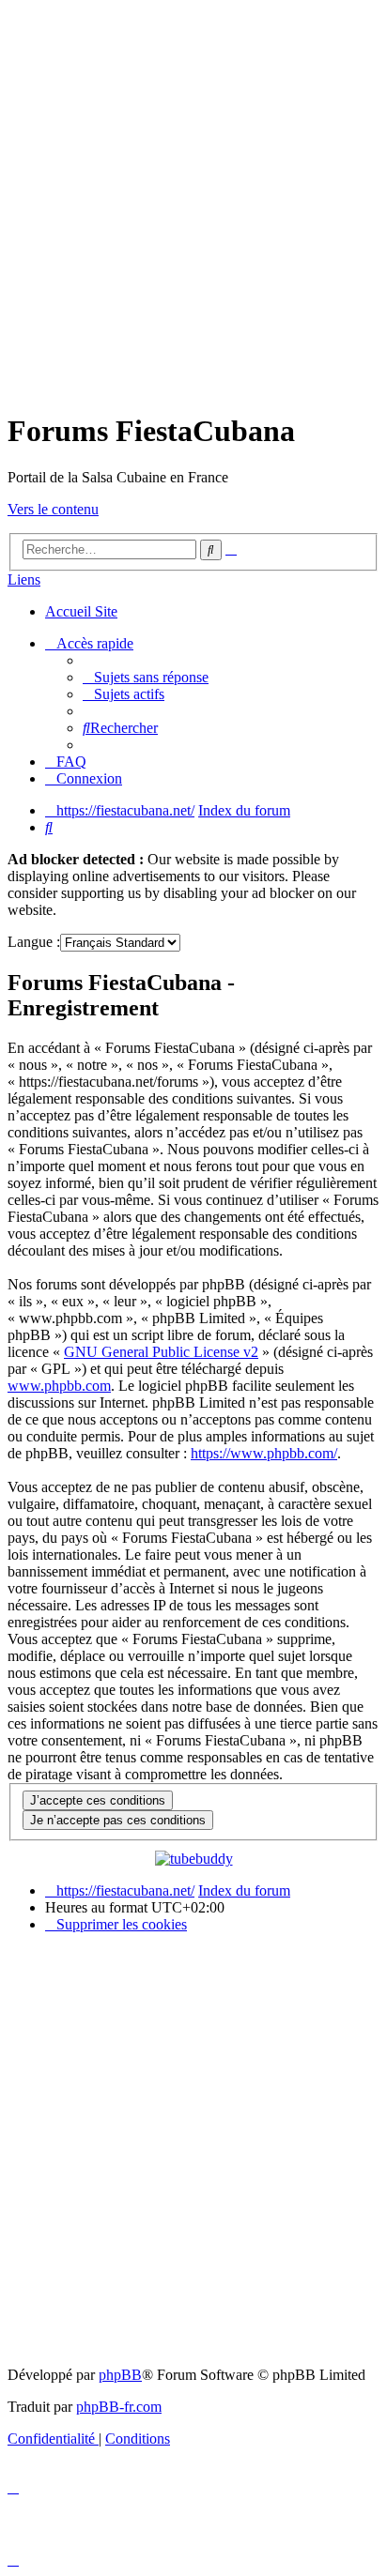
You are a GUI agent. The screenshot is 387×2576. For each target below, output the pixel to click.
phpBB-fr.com (119, 2407)
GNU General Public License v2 (161, 1352)
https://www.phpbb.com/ (264, 1453)
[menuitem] (146, 677)
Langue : (34, 942)
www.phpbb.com (59, 1386)
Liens (24, 579)
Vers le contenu (53, 509)
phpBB (120, 2375)
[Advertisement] (193, 201)
